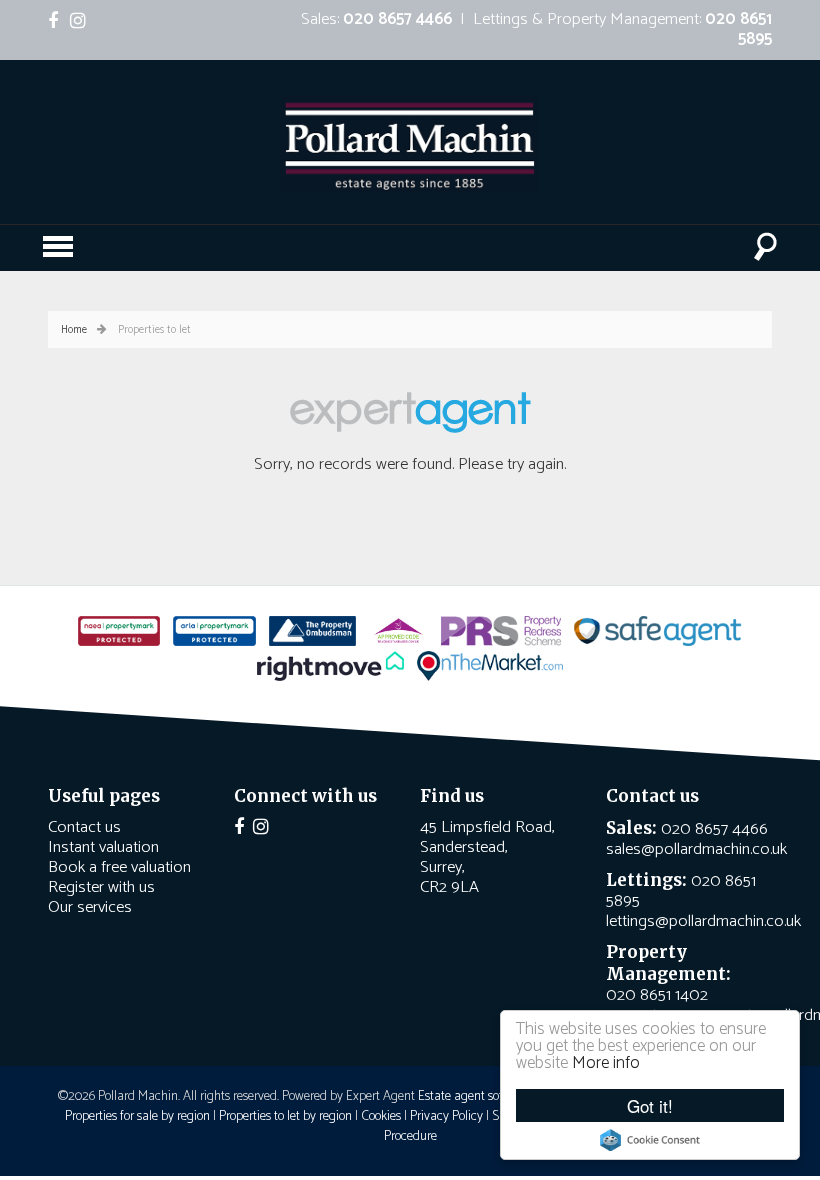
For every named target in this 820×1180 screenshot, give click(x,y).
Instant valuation (103, 847)
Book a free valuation (119, 867)
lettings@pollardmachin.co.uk (703, 921)
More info (606, 1063)
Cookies (381, 1116)
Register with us (101, 887)
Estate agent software (475, 1096)
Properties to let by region (285, 1116)
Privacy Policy (446, 1116)
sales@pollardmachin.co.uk (696, 849)
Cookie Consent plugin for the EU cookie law (650, 1140)
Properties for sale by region (137, 1116)
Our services (90, 907)
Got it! (650, 1105)
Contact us (84, 827)
